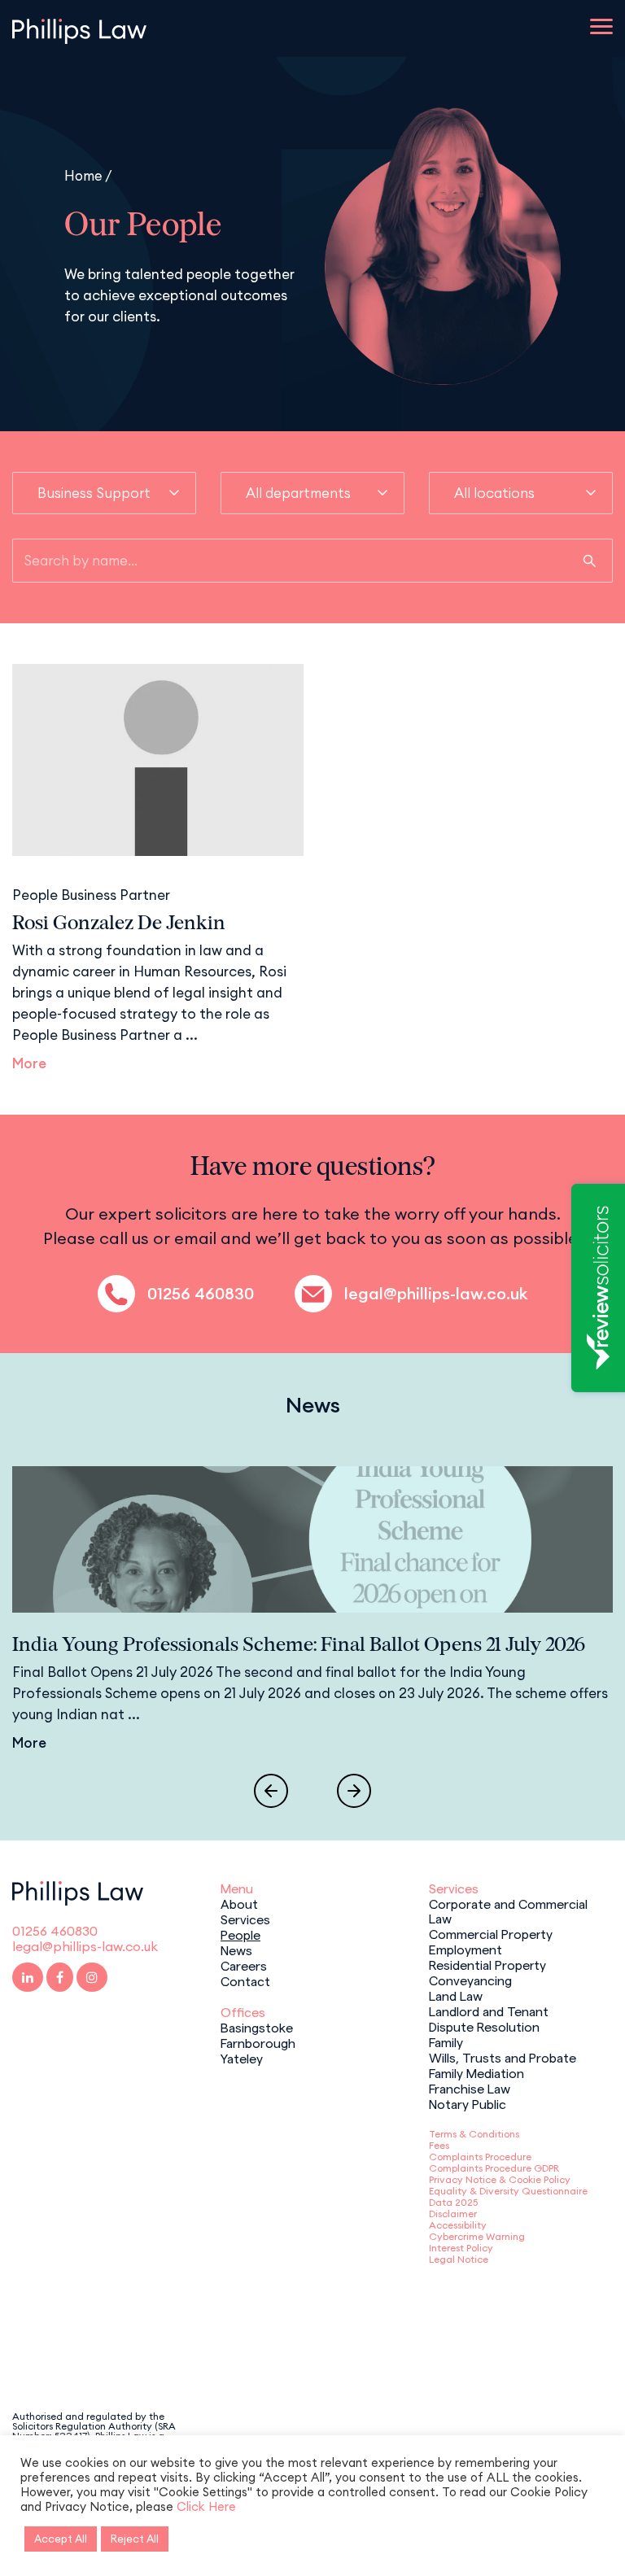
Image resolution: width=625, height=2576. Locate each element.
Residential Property (487, 1964)
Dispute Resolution (484, 2026)
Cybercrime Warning (477, 2236)
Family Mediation (476, 2072)
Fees (439, 2145)
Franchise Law (470, 2088)
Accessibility (458, 2225)
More (29, 1063)
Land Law (456, 1995)
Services (245, 1919)
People (240, 1934)
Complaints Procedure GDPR (494, 2168)
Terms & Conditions (474, 2134)
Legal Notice (459, 2259)
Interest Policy (461, 2248)
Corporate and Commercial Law (508, 1910)
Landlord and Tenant (489, 2011)
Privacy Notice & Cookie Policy (500, 2179)
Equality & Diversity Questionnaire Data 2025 (508, 2196)
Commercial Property (491, 1933)
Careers (244, 1965)
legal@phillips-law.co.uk (436, 1294)
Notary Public (468, 2103)
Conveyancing (470, 1980)
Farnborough (258, 2042)
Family (446, 2041)
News (236, 1949)
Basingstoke (257, 2027)
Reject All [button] (135, 2539)
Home (83, 175)
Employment (465, 1949)
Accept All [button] (61, 2539)
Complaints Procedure (480, 2157)
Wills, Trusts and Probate (503, 2057)
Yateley (242, 2058)
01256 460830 (201, 1294)
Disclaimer (453, 2214)
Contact (245, 1980)
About (239, 1903)
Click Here (206, 2506)
